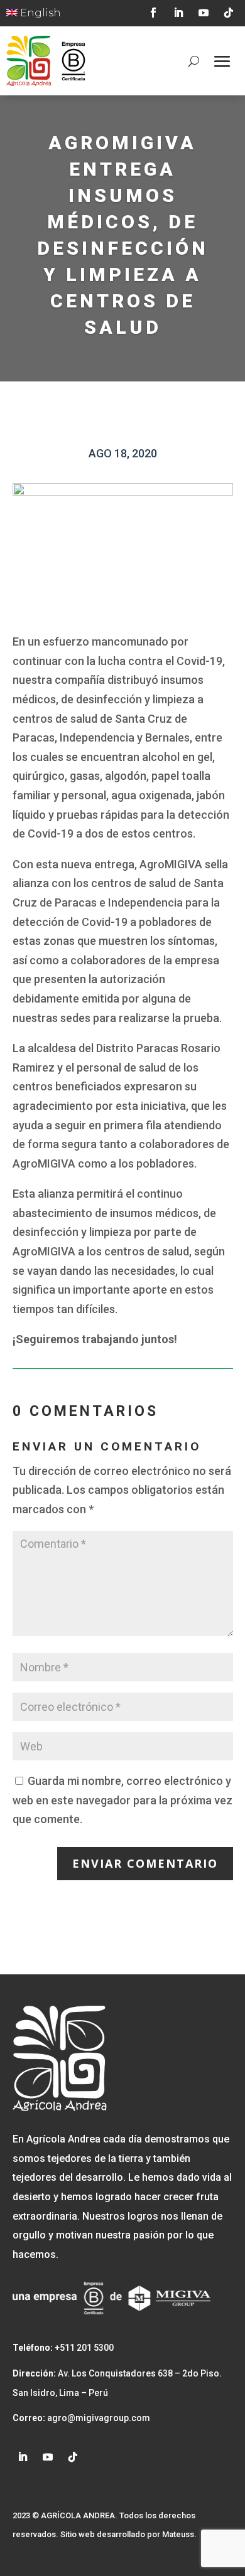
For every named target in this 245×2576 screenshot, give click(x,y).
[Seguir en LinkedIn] (178, 13)
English (39, 13)
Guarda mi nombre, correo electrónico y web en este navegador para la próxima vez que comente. (122, 1800)
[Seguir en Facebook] (153, 13)
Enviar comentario (145, 1863)
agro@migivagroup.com (98, 2418)
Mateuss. (179, 2534)
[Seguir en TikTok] (229, 13)
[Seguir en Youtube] (204, 13)
